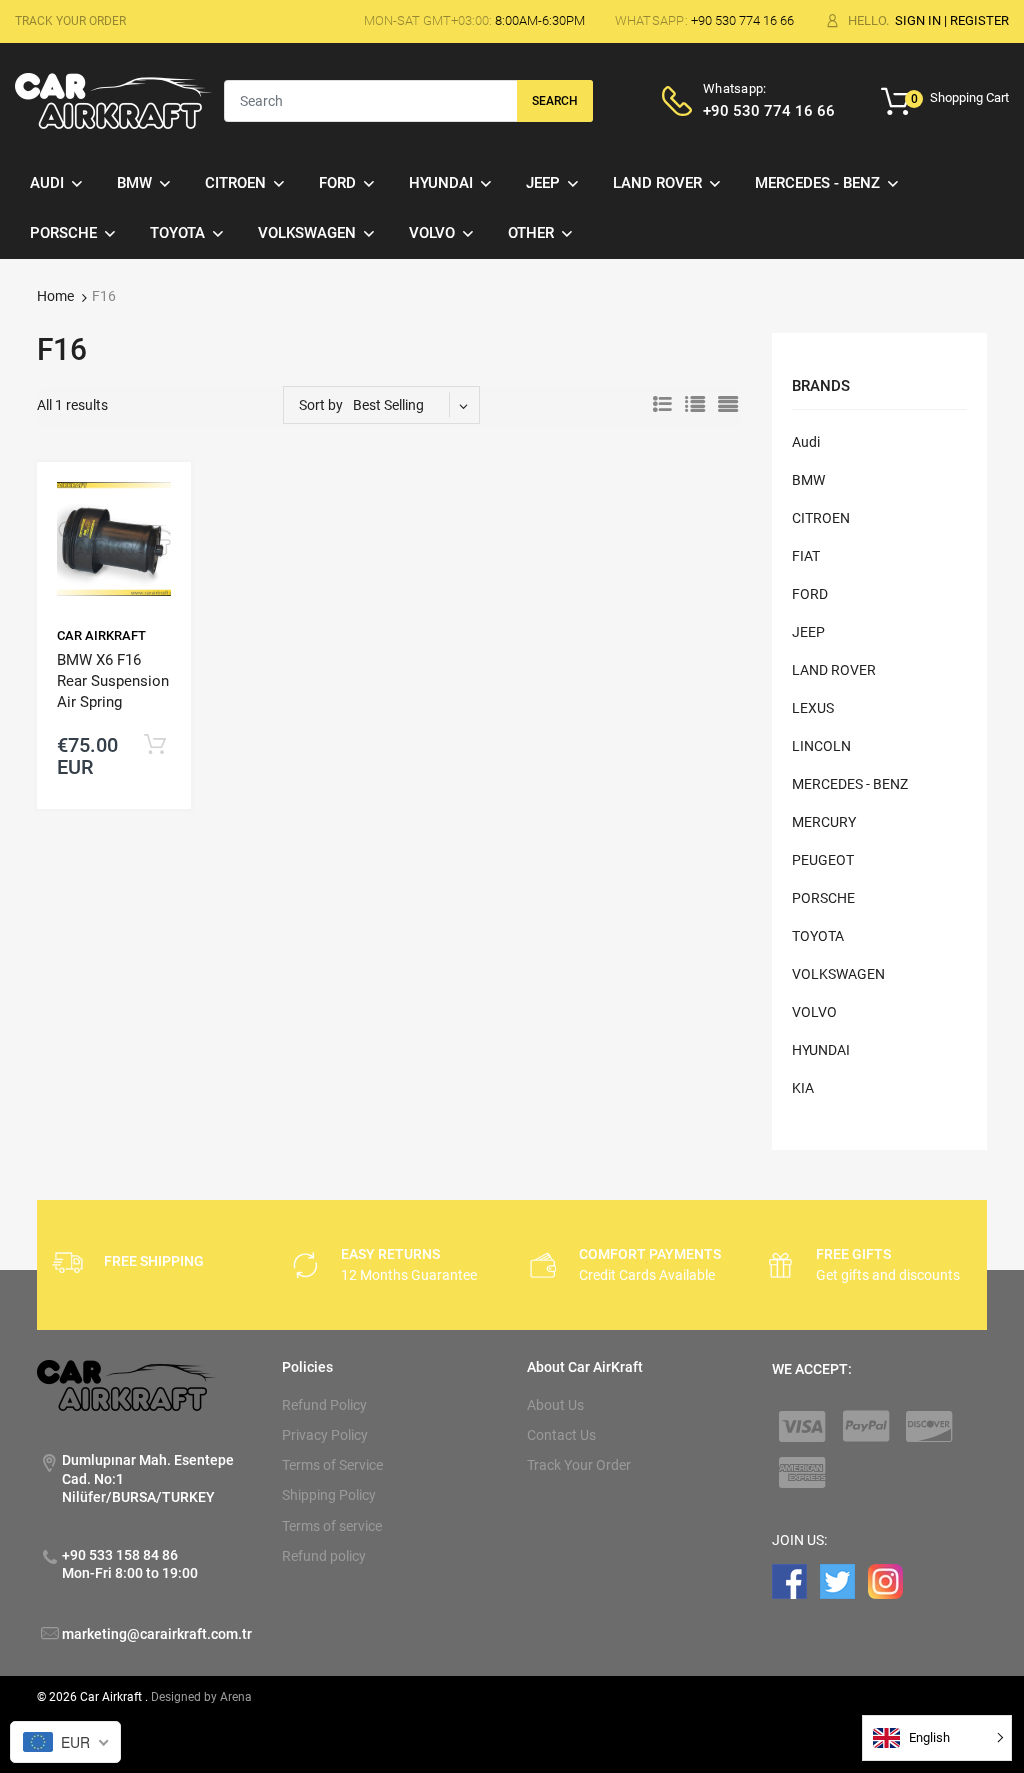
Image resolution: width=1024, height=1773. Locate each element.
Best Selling (388, 405)
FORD (810, 594)
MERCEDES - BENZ (850, 784)
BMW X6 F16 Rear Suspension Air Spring (113, 681)
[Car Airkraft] (113, 100)
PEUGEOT (823, 860)
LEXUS (813, 708)
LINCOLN (821, 746)
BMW (808, 480)
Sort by (321, 405)
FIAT (806, 556)
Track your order (70, 21)
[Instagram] (885, 1581)
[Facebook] (789, 1581)
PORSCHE (823, 898)
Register (979, 20)
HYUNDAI (821, 1050)
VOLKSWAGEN (838, 974)
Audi (806, 442)
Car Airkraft (101, 635)
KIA (803, 1088)
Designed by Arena (201, 1697)
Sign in (918, 20)
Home (55, 296)
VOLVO (814, 1012)
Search (555, 101)
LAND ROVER (834, 670)
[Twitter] (837, 1581)
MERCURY (824, 822)
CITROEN (821, 518)
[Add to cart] (155, 745)
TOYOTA (818, 936)
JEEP (808, 632)
